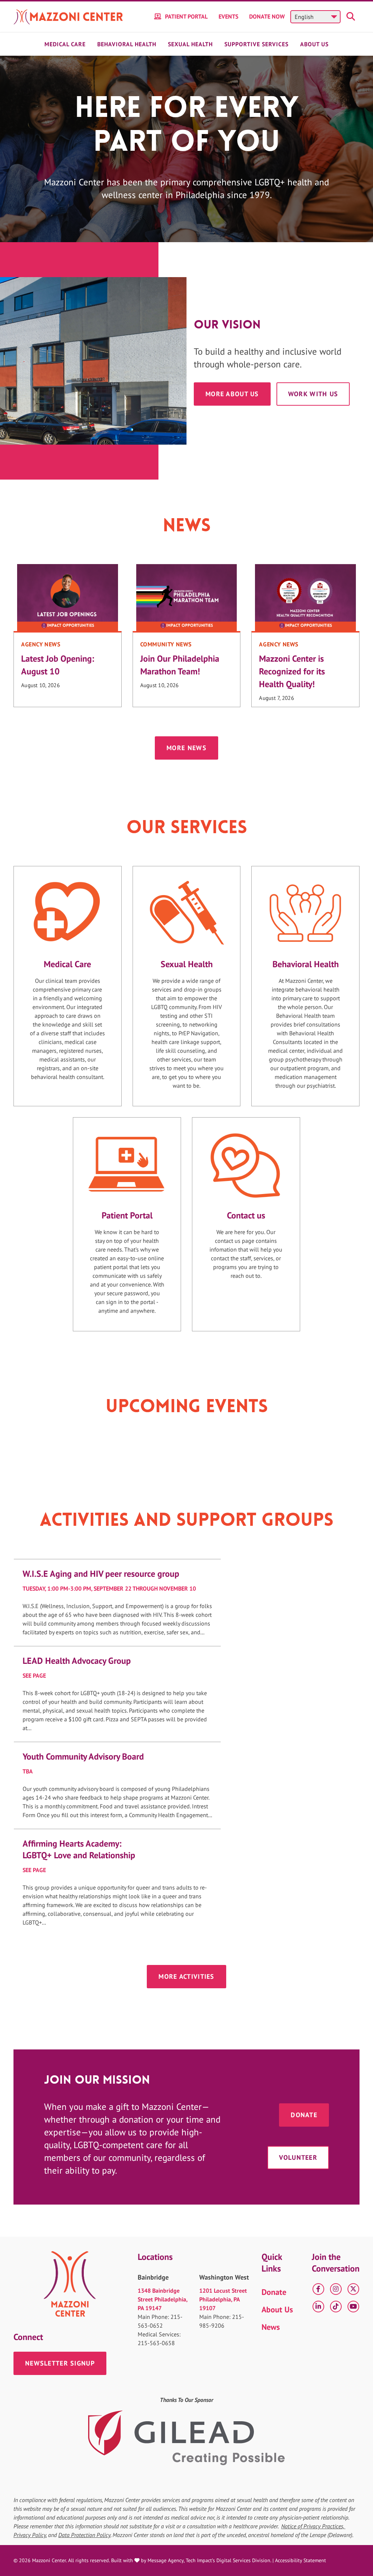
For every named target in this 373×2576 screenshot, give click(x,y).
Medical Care (65, 44)
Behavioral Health (127, 44)
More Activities (186, 1976)
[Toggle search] (352, 17)
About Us (314, 44)
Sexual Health (190, 44)
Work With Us (313, 394)
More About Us (232, 394)
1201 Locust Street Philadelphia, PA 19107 (223, 2299)
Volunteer (298, 2157)
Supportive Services (256, 44)
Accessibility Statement (301, 2560)
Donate (304, 2115)
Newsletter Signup (60, 2363)
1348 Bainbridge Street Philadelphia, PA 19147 (162, 2299)
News (271, 2327)
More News (186, 748)
